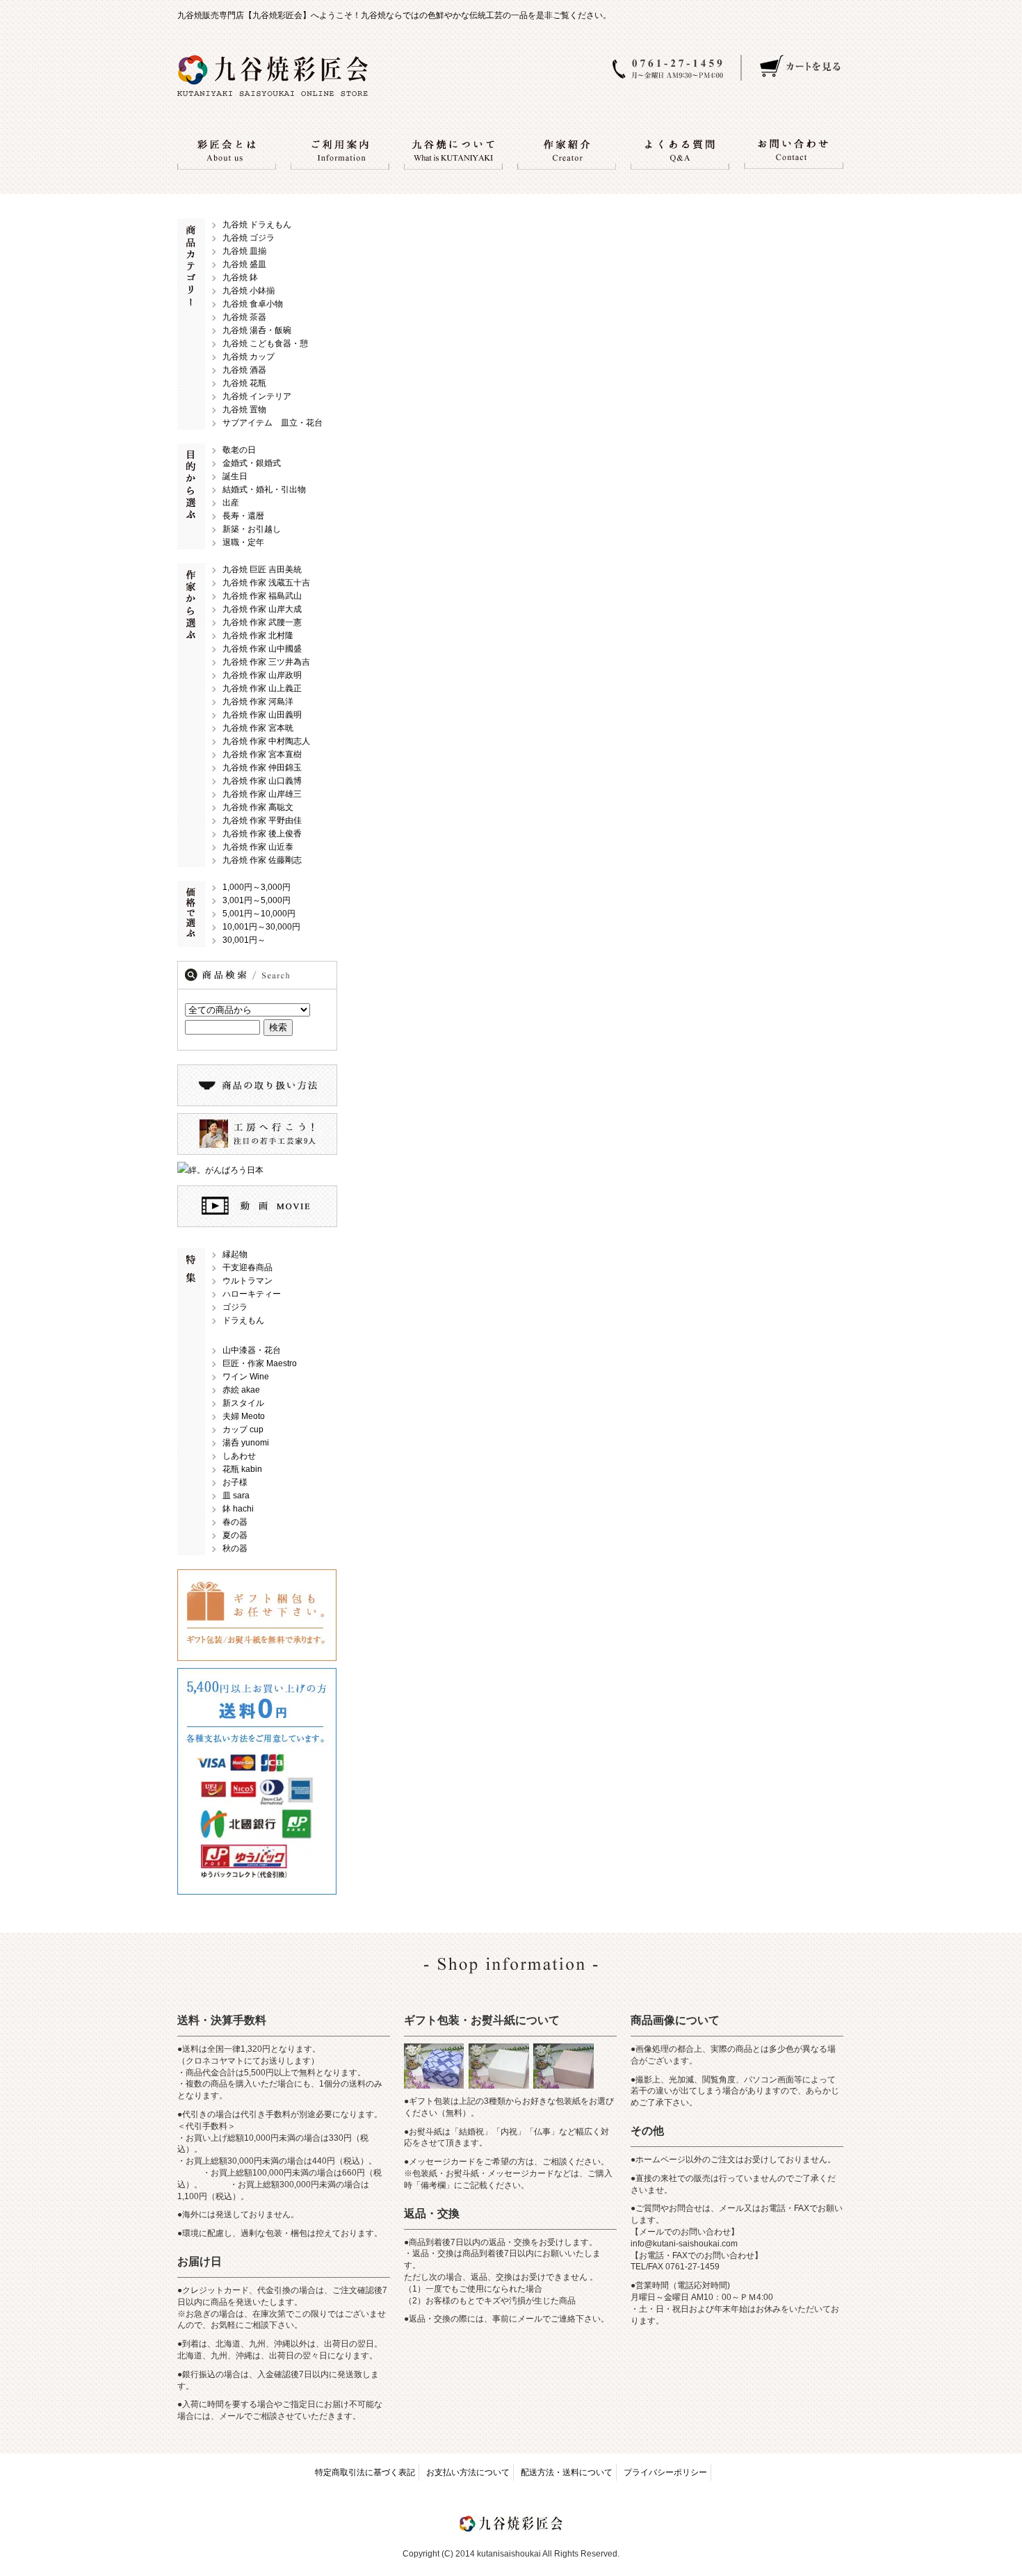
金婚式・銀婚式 (252, 463)
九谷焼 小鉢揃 (249, 291)
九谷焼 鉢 (240, 277)
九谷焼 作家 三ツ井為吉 (266, 662)
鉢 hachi (238, 1509)
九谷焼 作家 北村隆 (258, 635)
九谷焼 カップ (249, 357)
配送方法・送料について (567, 2472)
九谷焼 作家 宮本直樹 (262, 754)
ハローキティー (252, 1294)
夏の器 (235, 1535)
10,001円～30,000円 (261, 927)
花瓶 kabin (242, 1469)
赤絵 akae (241, 1390)
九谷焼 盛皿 (244, 264)
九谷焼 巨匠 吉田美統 (262, 569)
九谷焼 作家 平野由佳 (262, 820)
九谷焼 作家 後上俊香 (262, 834)
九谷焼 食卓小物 (253, 304)
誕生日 (235, 476)
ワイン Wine (246, 1377)
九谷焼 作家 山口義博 (262, 781)
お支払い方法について (468, 2472)
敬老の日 (239, 450)
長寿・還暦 (243, 516)
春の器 (235, 1522)
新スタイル (243, 1403)
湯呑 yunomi (246, 1443)
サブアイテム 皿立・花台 (273, 423)
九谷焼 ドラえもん (257, 225)
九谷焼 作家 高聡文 (258, 807)
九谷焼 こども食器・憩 (265, 343)
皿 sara (236, 1496)
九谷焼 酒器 (244, 370)
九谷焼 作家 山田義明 (262, 715)
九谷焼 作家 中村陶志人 (266, 741)
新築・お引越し (252, 529)
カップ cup (243, 1429)
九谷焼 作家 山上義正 (262, 688)
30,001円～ (244, 940)
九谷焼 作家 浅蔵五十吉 (266, 583)
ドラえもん (243, 1320)
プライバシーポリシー (665, 2472)
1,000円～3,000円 (257, 887)
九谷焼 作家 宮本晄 (258, 728)
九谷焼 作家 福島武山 (262, 596)
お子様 (235, 1482)
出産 (231, 503)
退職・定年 (243, 542)
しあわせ (239, 1456)
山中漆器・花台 (252, 1350)
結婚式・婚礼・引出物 (264, 489)
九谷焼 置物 (244, 410)
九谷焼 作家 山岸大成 (262, 609)
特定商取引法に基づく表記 (365, 2472)
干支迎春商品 (248, 1267)
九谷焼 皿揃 (244, 251)
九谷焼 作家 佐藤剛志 (262, 860)
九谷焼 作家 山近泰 (258, 847)
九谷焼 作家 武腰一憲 (262, 622)
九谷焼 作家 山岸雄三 (262, 794)
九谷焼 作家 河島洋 (258, 702)
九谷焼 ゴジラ (249, 238)
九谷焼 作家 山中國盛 (262, 649)
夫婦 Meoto (244, 1416)
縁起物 (235, 1254)
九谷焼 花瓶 (244, 383)
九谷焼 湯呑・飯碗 (257, 330)
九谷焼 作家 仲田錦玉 (262, 768)
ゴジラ (235, 1307)
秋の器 (235, 1548)
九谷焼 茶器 (244, 317)
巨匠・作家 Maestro (260, 1363)
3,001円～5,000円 (257, 900)
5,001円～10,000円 (259, 914)
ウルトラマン (248, 1281)
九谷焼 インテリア (257, 396)
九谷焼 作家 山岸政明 (262, 675)
